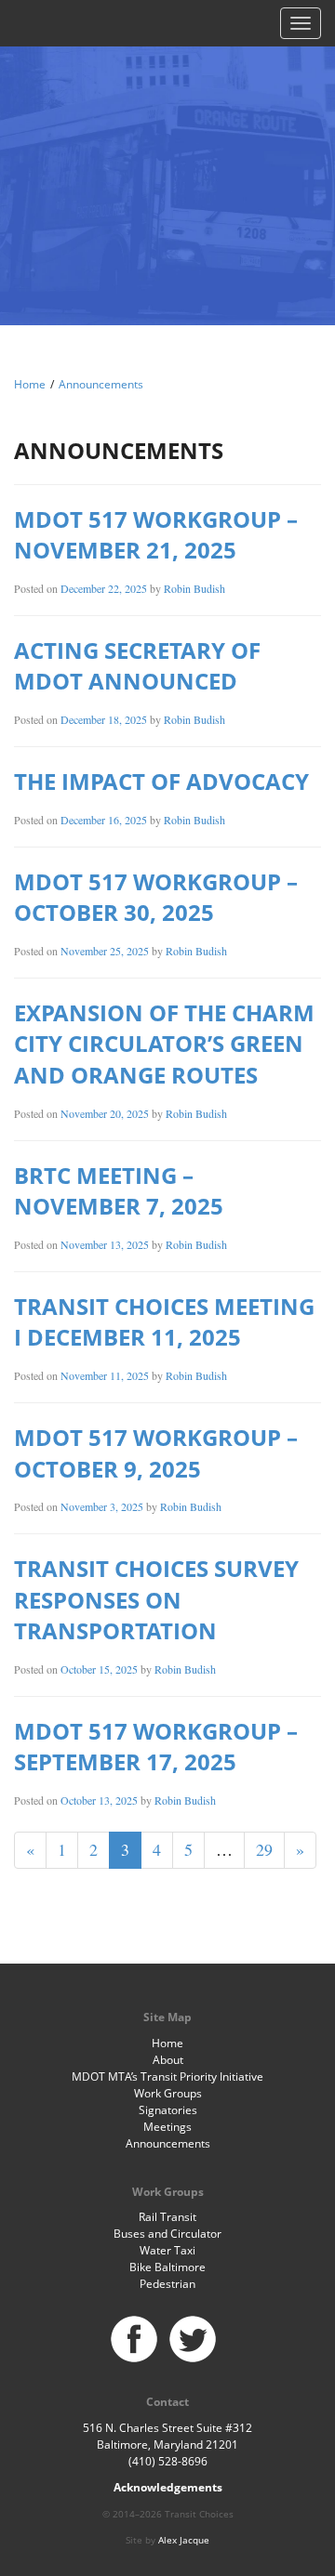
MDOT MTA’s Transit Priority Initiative (167, 2077)
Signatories (168, 2110)
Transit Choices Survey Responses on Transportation (156, 1599)
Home (30, 384)
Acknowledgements (168, 2487)
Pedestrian (167, 2284)
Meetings (167, 2127)
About (168, 2060)
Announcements (101, 384)
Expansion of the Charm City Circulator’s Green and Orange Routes (164, 1044)
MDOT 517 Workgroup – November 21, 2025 (156, 535)
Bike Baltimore (167, 2267)
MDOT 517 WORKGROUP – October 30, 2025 (156, 897)
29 (264, 1849)
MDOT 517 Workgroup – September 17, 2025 (156, 1747)
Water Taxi (167, 2250)
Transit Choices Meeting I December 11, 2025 (164, 1322)
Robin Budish (194, 588)
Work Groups (168, 2093)
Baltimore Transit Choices (167, 163)
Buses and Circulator (167, 2234)
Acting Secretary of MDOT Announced (137, 666)
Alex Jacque (184, 2540)
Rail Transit (167, 2217)
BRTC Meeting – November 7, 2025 (119, 1191)
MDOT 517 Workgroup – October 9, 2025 (156, 1453)
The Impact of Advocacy (161, 781)
